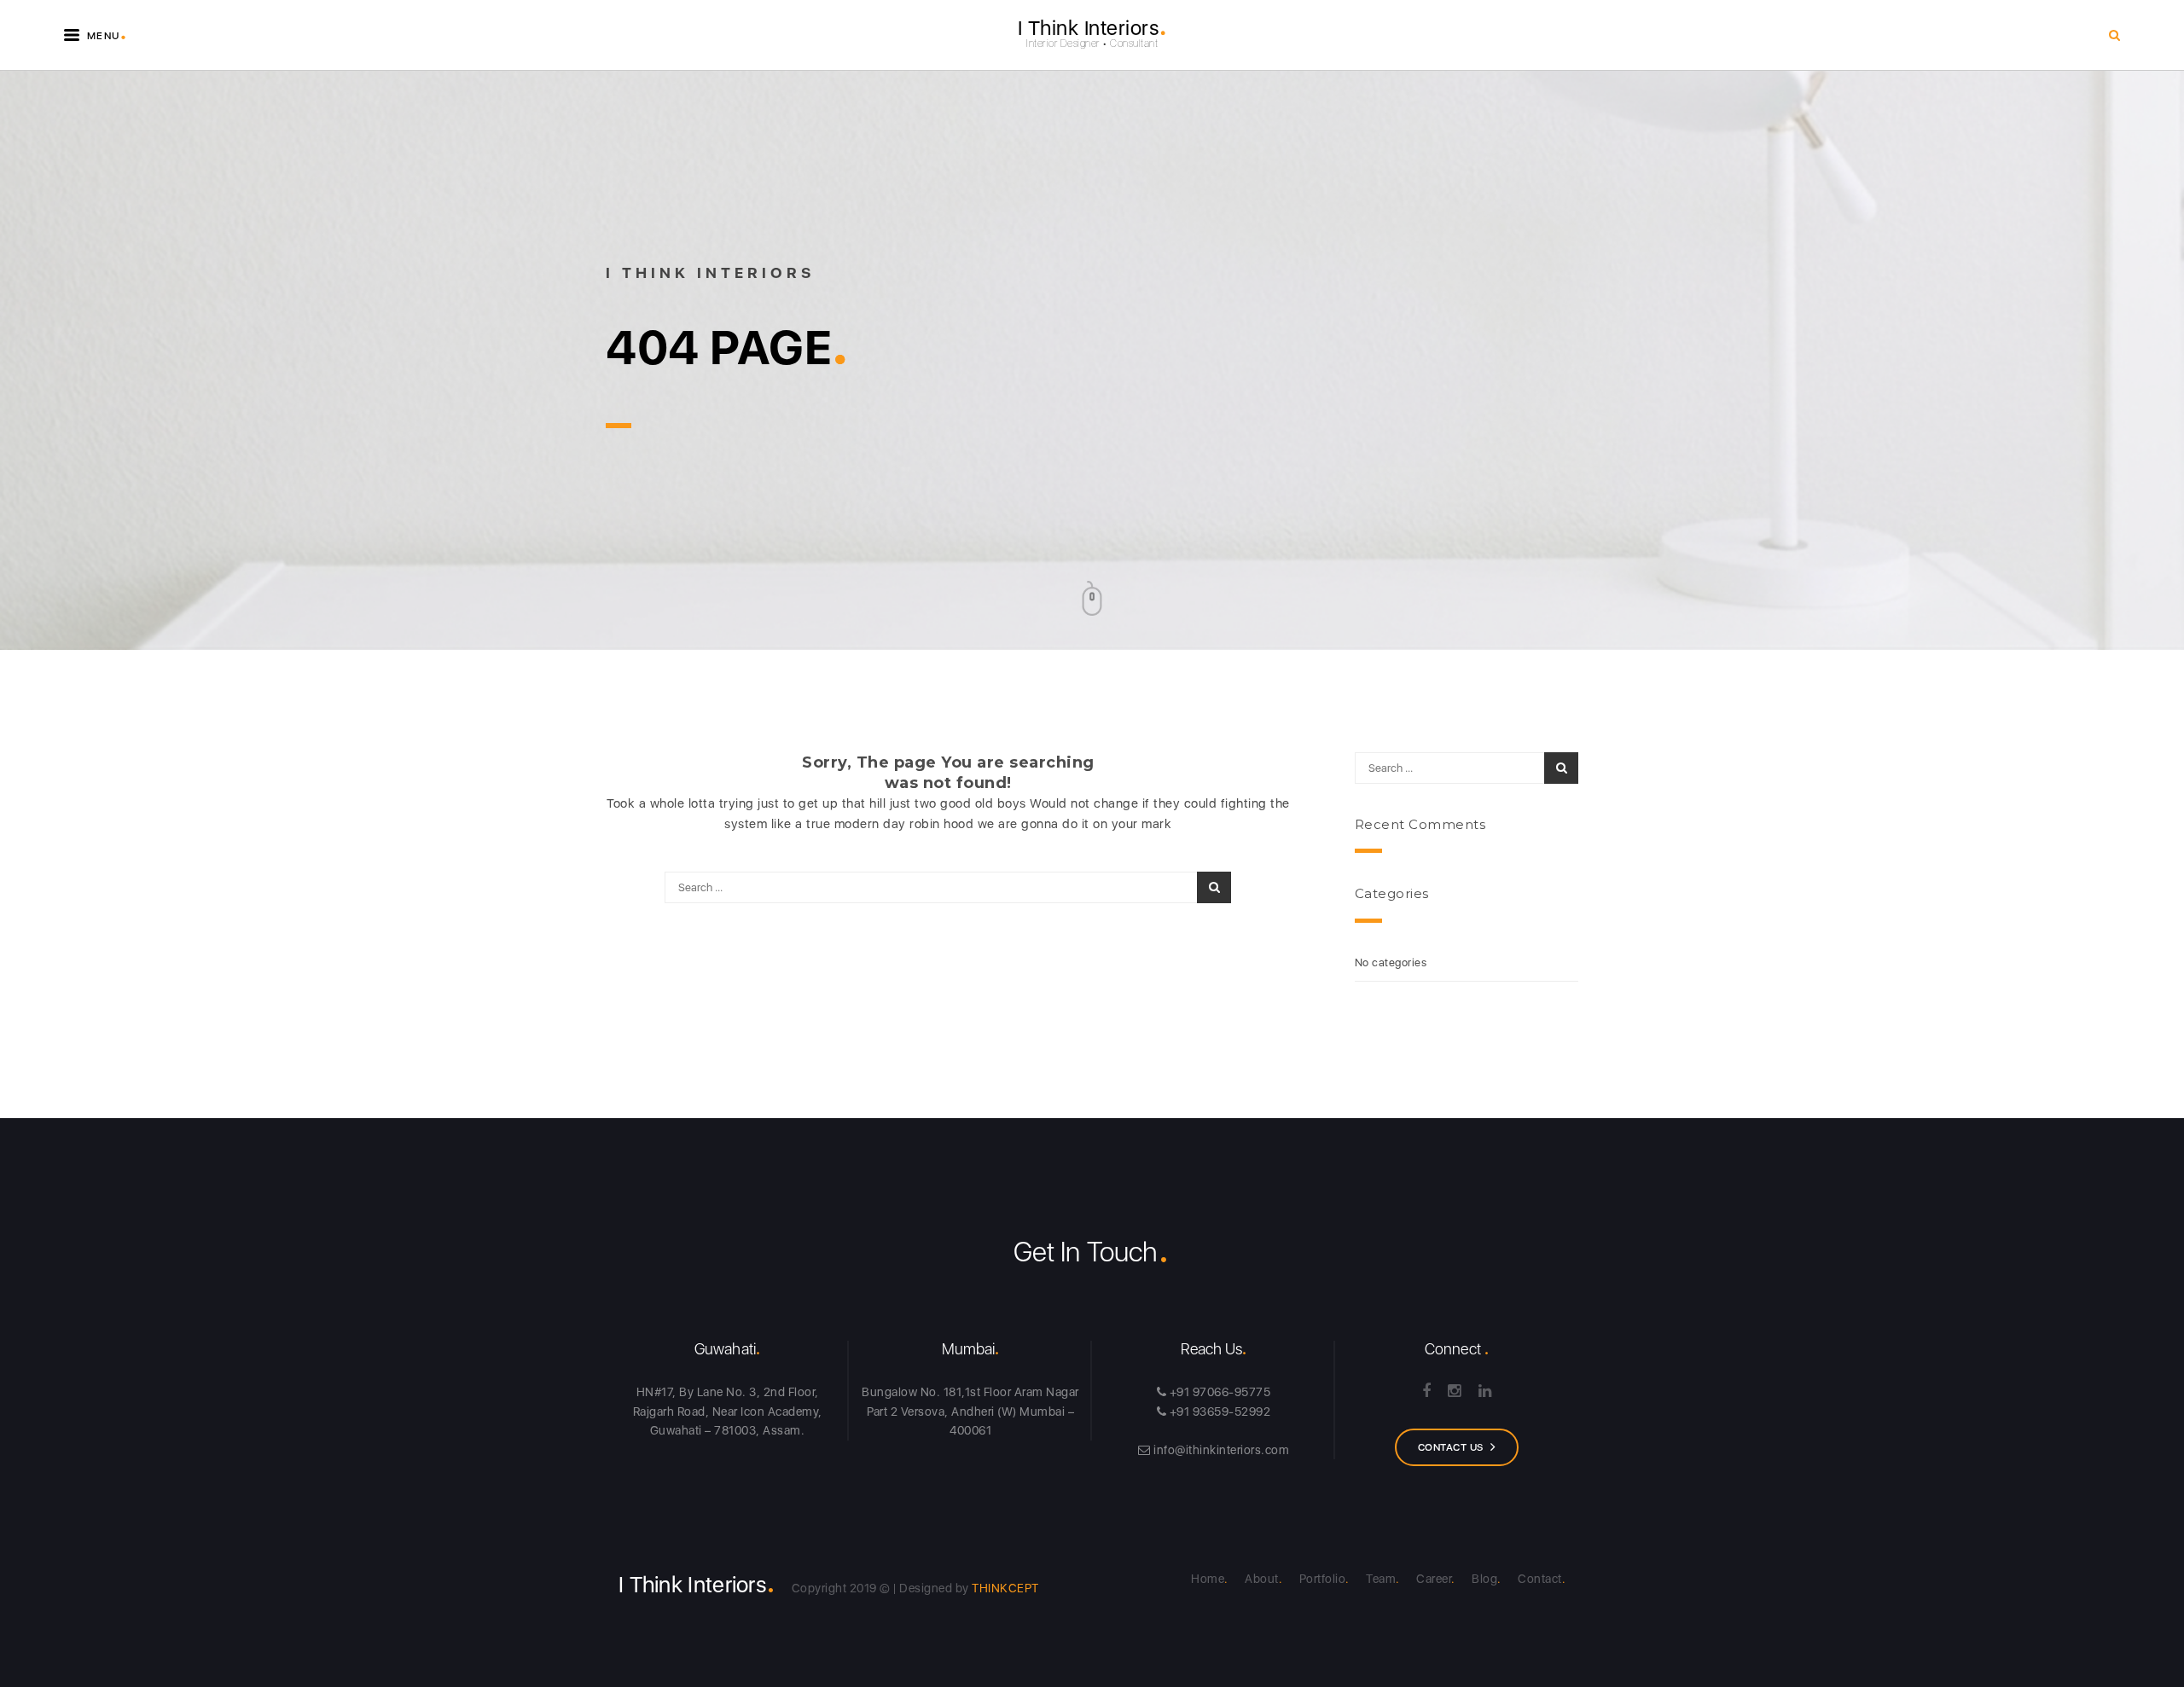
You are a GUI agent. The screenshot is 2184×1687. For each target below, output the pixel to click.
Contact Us (1451, 1447)
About (1262, 1579)
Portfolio (1323, 1579)
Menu (105, 32)
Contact (1540, 1579)
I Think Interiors (1092, 28)
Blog (1484, 1579)
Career (1434, 1579)
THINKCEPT (1005, 1588)
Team (1381, 1579)
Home (1208, 1579)
